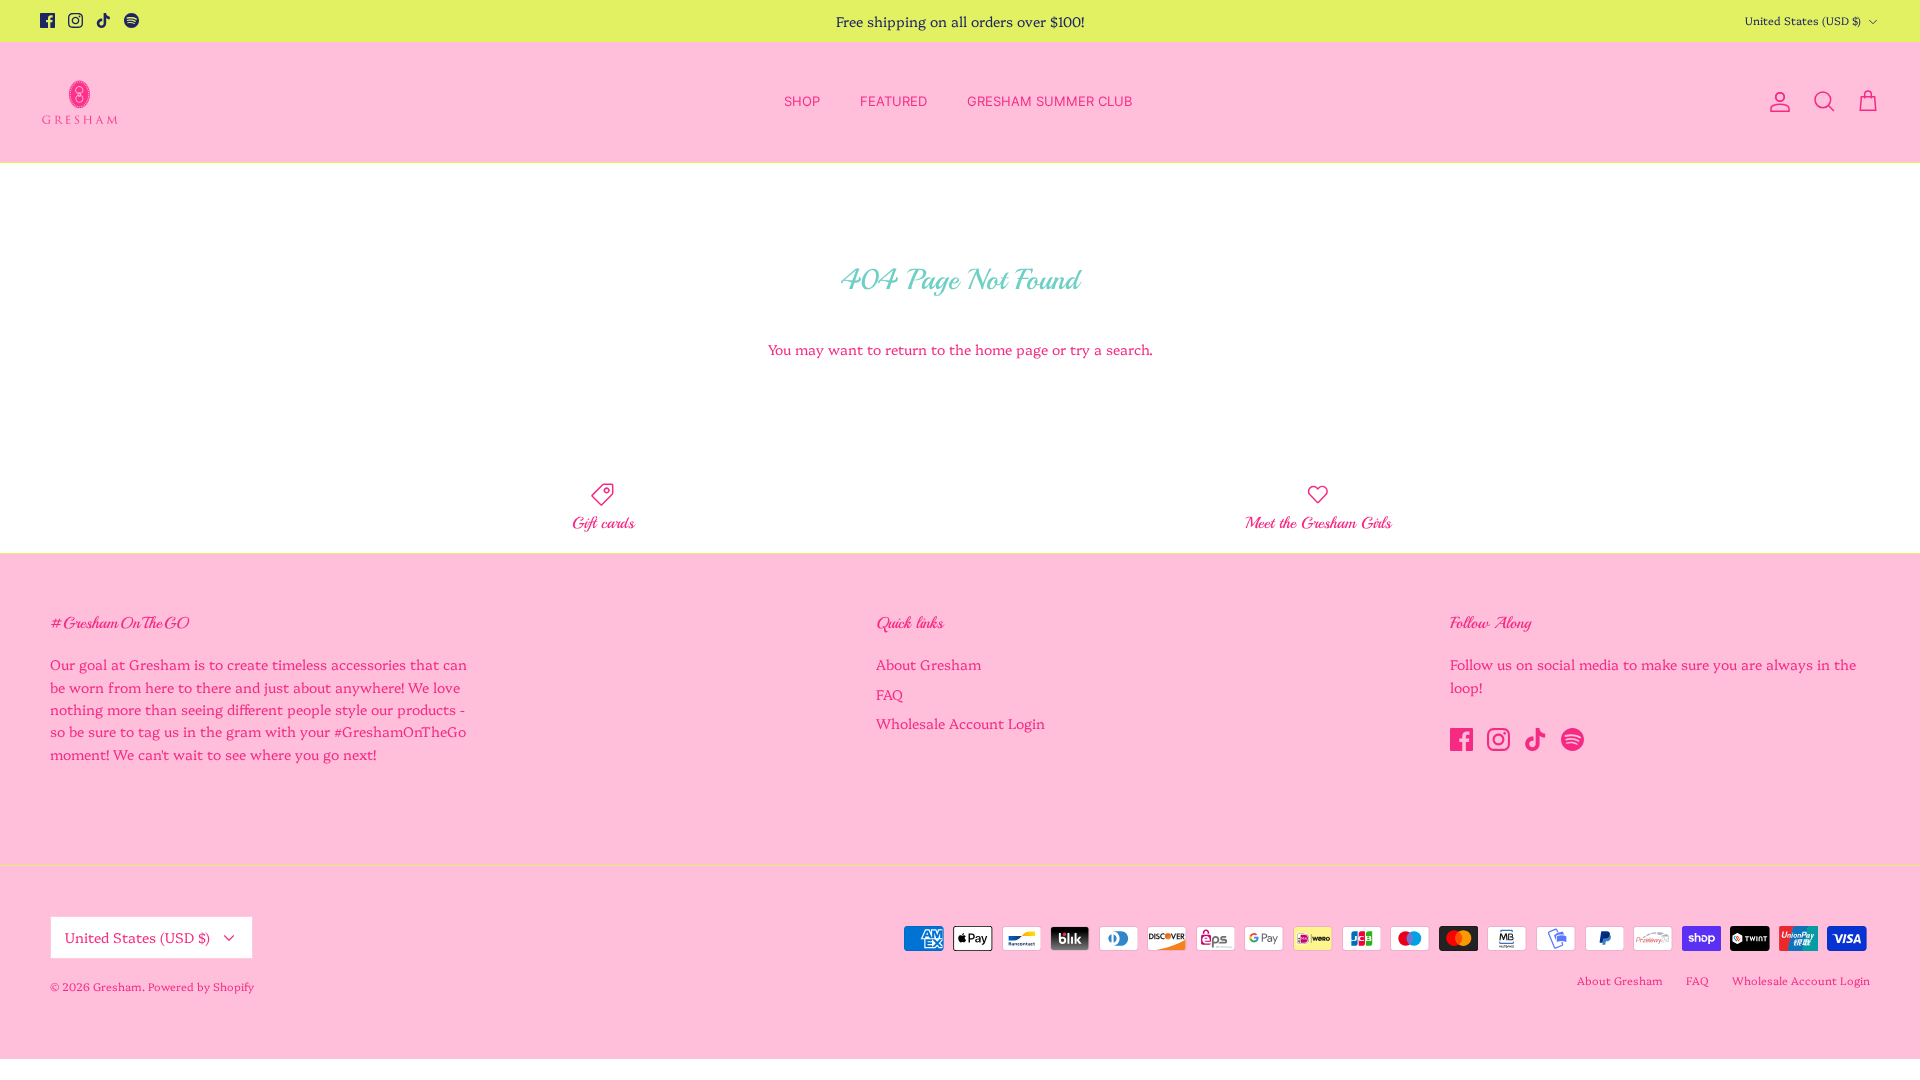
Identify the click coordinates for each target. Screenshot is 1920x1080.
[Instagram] (75, 20)
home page (1011, 349)
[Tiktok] (103, 20)
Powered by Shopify (201, 986)
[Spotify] (131, 20)
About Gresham (928, 664)
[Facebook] (47, 20)
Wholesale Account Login (960, 723)
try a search (1109, 349)
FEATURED (893, 101)
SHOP (802, 101)
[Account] (1776, 102)
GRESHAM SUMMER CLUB (1049, 101)
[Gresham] (80, 102)
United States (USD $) (1803, 20)
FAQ (889, 694)
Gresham (117, 986)
